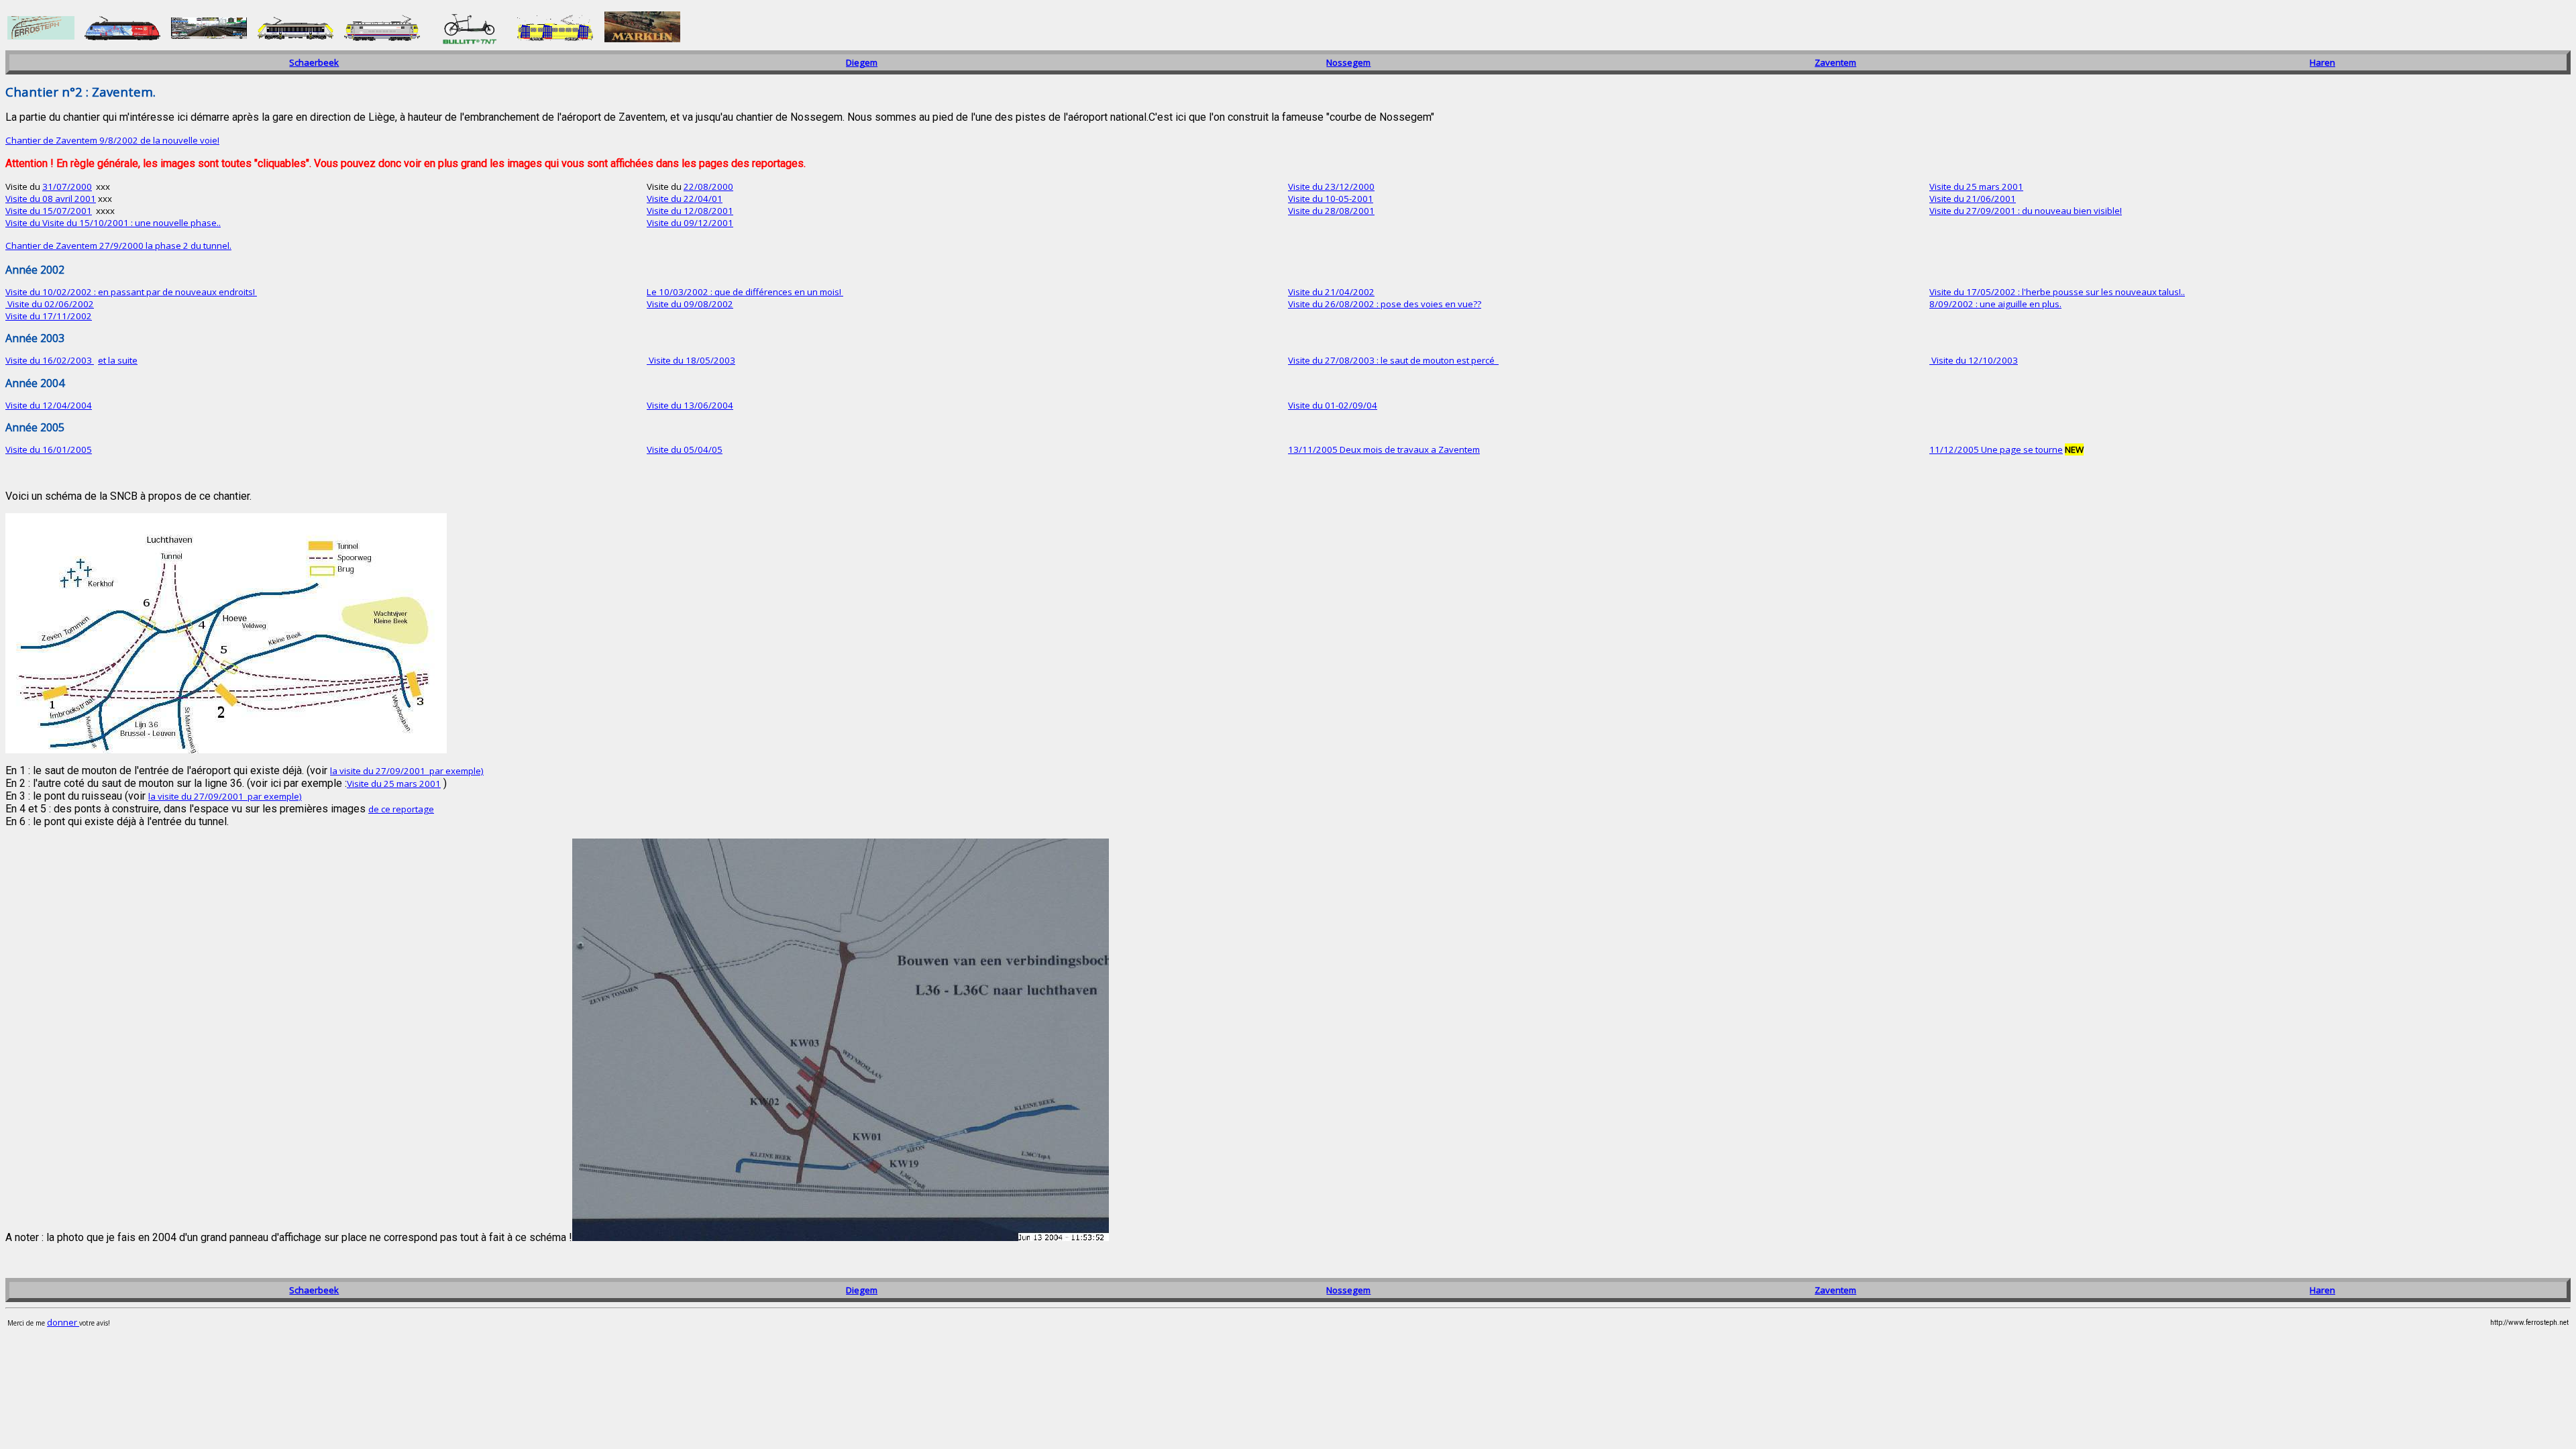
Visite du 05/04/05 (685, 449)
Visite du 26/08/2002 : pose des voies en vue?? (1385, 304)
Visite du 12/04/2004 (49, 405)
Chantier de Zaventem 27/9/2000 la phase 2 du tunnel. (118, 246)
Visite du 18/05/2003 (691, 360)
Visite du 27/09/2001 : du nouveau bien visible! (2026, 211)
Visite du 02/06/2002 (50, 304)
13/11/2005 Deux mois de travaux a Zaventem (1384, 449)
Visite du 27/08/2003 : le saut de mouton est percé (1392, 360)
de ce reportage (401, 809)
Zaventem (1835, 62)
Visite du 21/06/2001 (1973, 199)
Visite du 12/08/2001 (690, 211)
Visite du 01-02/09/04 (1333, 405)
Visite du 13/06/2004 (690, 405)
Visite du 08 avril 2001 (51, 199)
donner (63, 1322)
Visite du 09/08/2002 (690, 304)
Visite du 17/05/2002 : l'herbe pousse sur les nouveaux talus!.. (2057, 292)
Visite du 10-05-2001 (1331, 199)
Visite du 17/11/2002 (49, 316)
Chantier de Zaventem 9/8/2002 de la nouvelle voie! (112, 140)
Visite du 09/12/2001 (690, 223)
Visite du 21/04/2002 (1331, 292)
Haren (2322, 62)
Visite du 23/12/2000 (1331, 186)
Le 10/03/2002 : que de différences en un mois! (745, 292)
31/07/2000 (67, 186)
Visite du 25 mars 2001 (1976, 186)
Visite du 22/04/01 (685, 199)
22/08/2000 (708, 186)
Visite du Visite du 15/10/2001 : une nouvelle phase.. (113, 223)
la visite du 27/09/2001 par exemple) (407, 771)
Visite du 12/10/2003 (1974, 360)
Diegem (862, 62)
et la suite (118, 360)
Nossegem (1348, 62)
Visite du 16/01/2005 (49, 449)
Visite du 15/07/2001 (49, 211)
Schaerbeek (314, 62)
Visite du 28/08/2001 (1331, 211)
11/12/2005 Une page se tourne (1996, 449)
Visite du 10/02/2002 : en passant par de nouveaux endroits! (131, 292)
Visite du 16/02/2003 (50, 360)
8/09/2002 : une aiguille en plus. (1995, 304)
